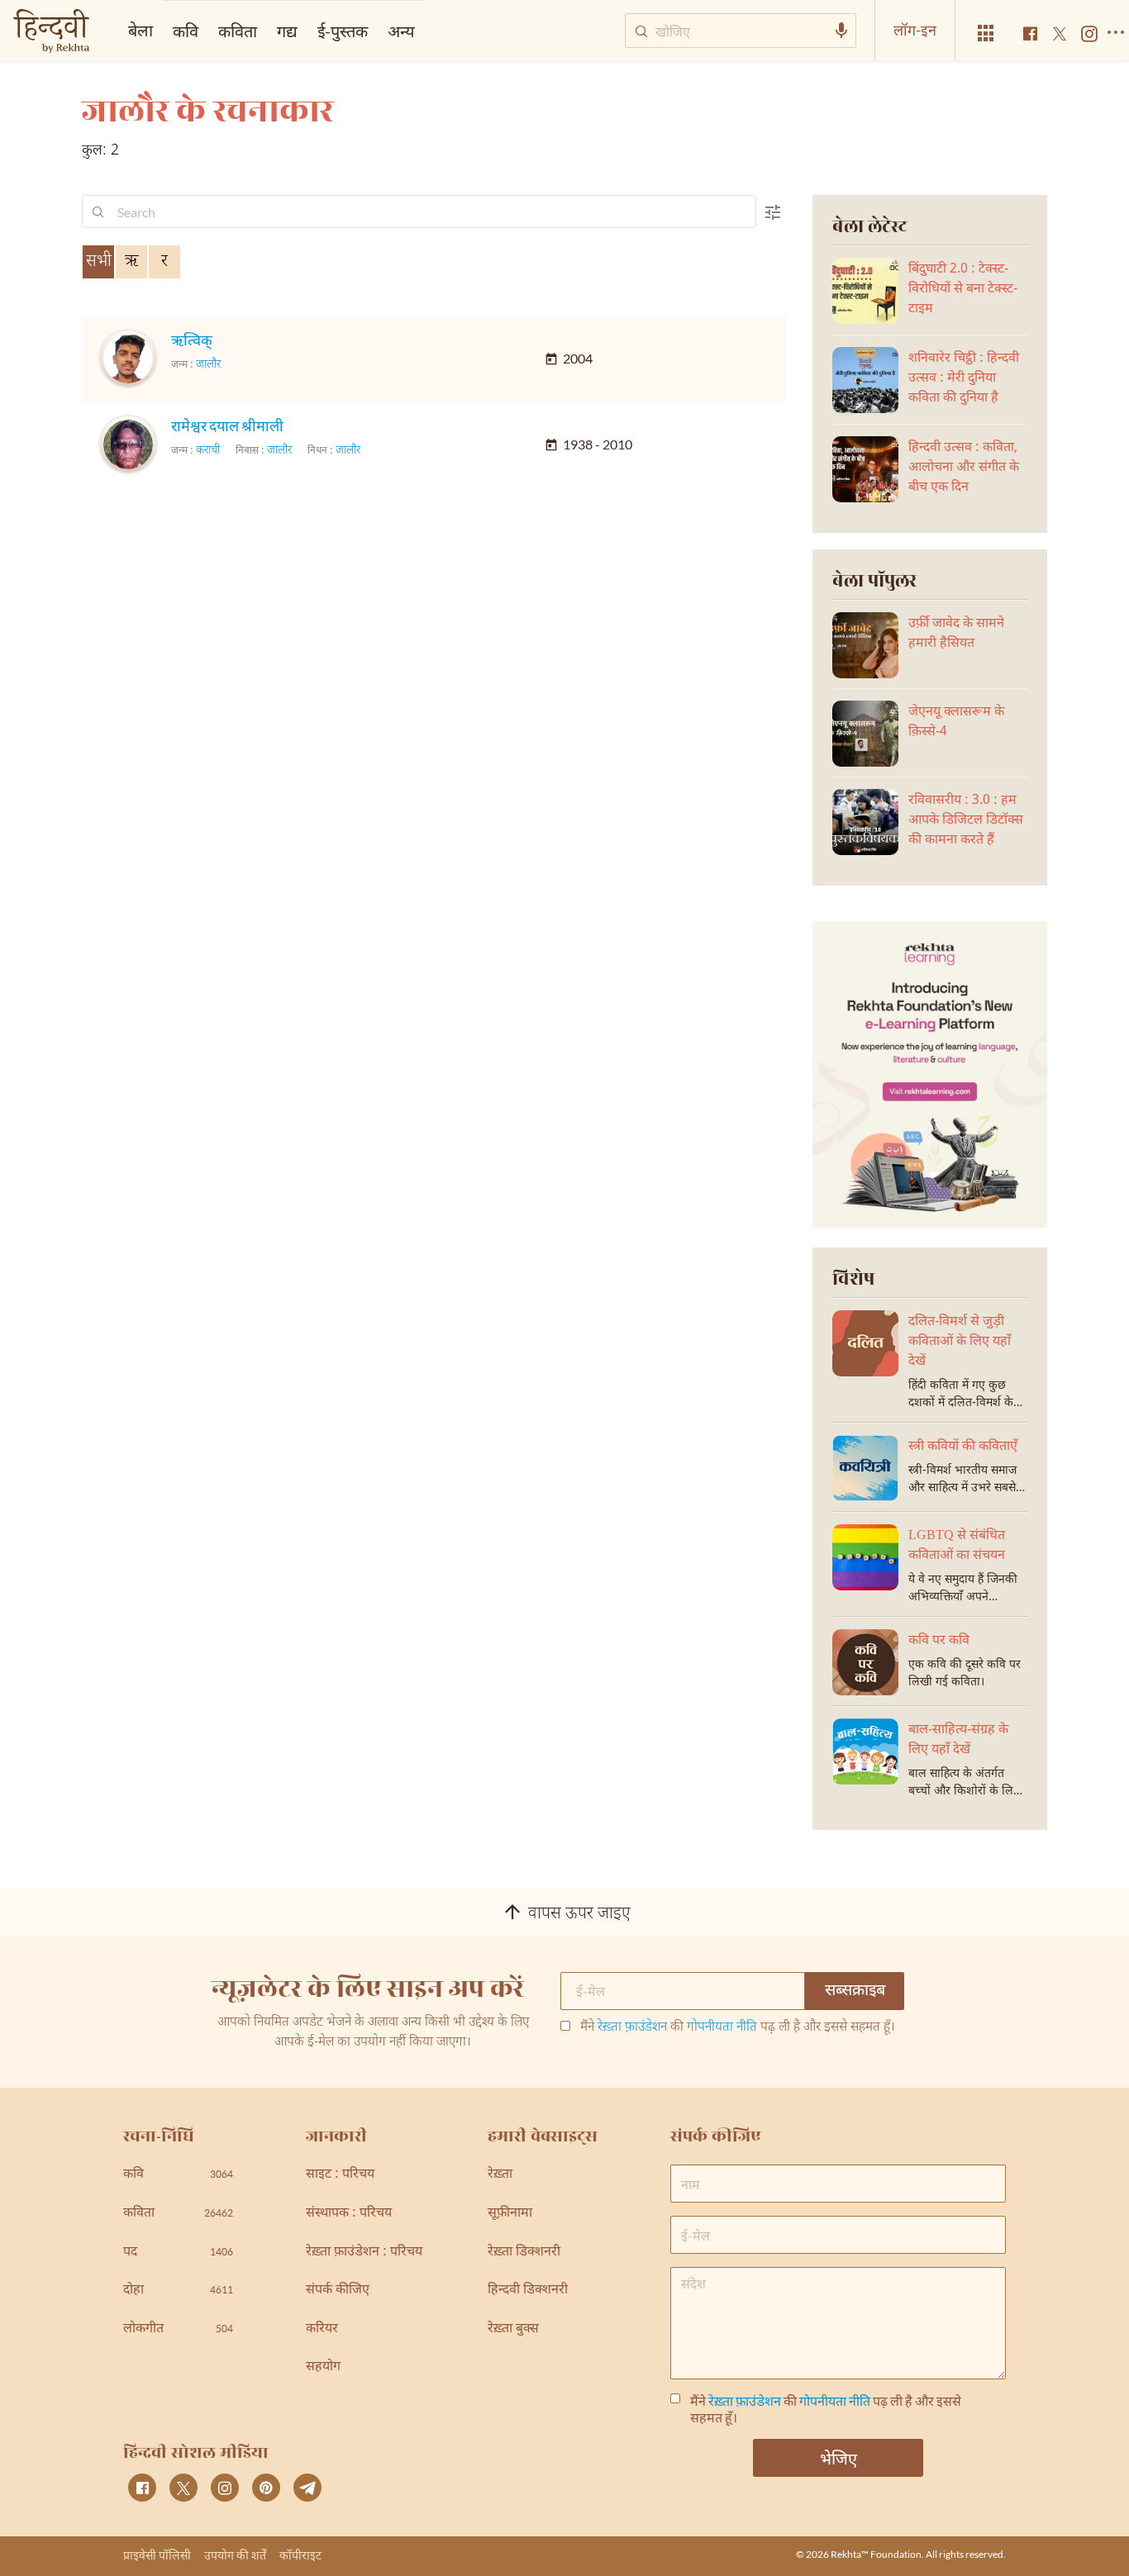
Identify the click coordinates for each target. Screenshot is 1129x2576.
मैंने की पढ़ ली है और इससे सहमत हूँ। (738, 2028)
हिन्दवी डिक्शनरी (528, 2291)
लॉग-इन (915, 30)
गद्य (287, 31)
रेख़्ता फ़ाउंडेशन (632, 2028)
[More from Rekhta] (986, 33)
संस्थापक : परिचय (349, 2214)
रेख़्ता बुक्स (513, 2329)
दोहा (178, 2291)
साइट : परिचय (340, 2175)
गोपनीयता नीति (722, 2028)
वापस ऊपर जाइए (579, 1914)
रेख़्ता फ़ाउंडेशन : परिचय (364, 2253)
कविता (238, 31)
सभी (99, 262)
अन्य (401, 31)
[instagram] (225, 2488)
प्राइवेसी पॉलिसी (157, 2555)
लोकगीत (178, 2329)
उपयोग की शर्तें (235, 2555)
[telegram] (307, 2488)
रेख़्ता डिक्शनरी (524, 2253)
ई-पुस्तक (343, 31)
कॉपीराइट (300, 2555)
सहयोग (323, 2367)
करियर (322, 2329)
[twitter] (183, 2488)
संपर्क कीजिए (338, 2291)
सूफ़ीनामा (510, 2214)
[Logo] (51, 33)
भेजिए (838, 2458)
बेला (141, 30)
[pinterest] (266, 2488)
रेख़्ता (500, 2175)
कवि (186, 31)
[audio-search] (841, 31)
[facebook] (142, 2488)
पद (178, 2253)
